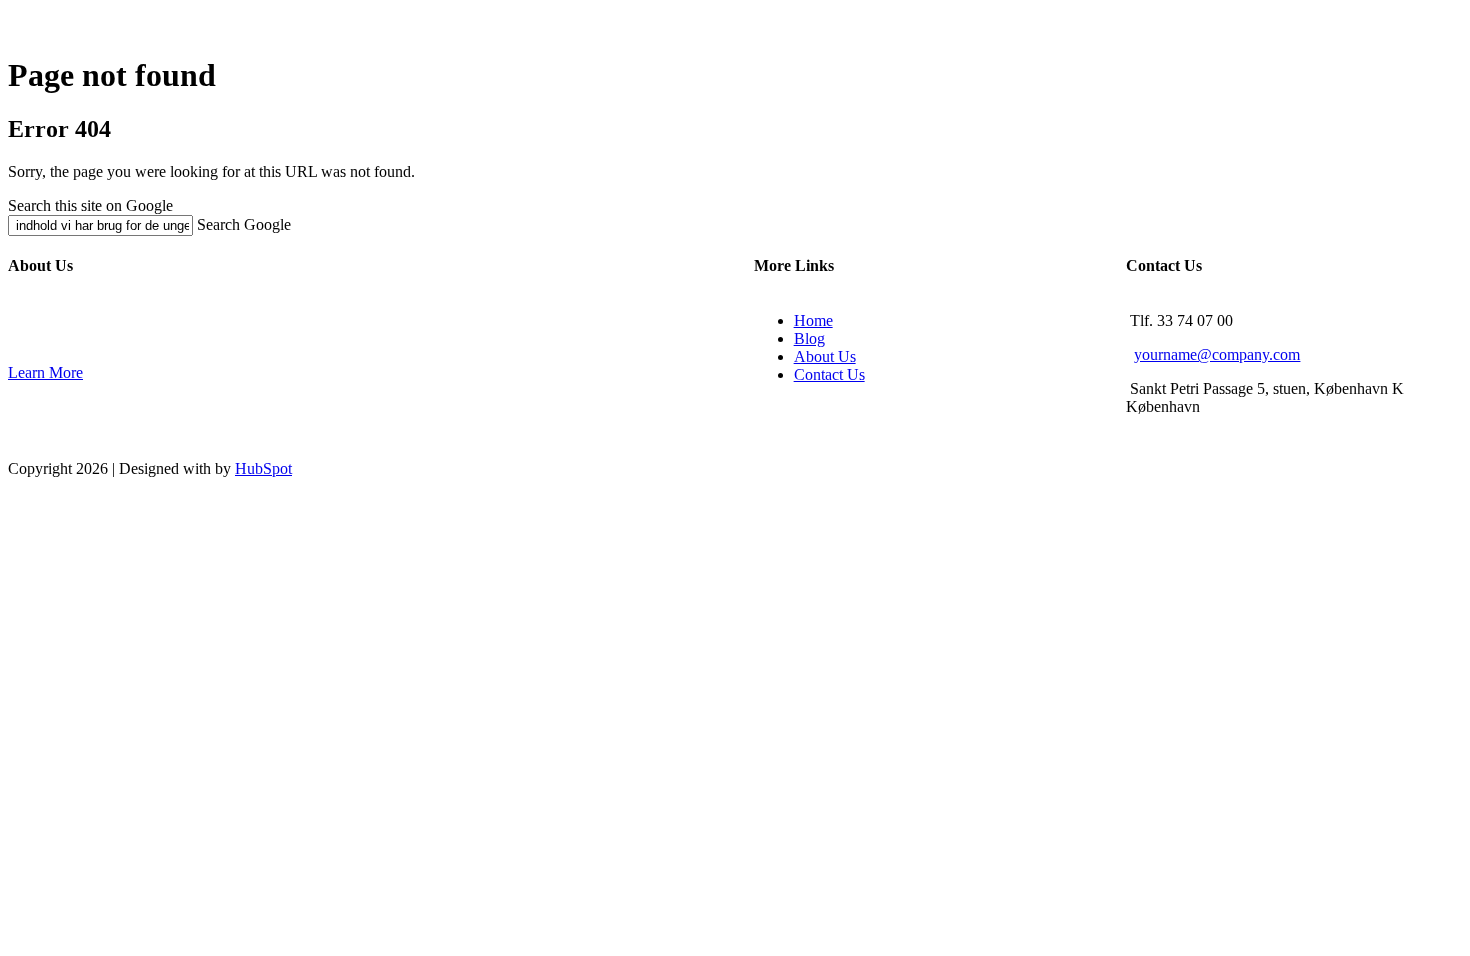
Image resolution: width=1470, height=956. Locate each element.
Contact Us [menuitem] (829, 374)
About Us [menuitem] (825, 356)
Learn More (45, 372)
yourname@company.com (1217, 354)
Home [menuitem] (813, 320)
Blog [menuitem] (809, 338)
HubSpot (263, 468)
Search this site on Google (90, 205)
